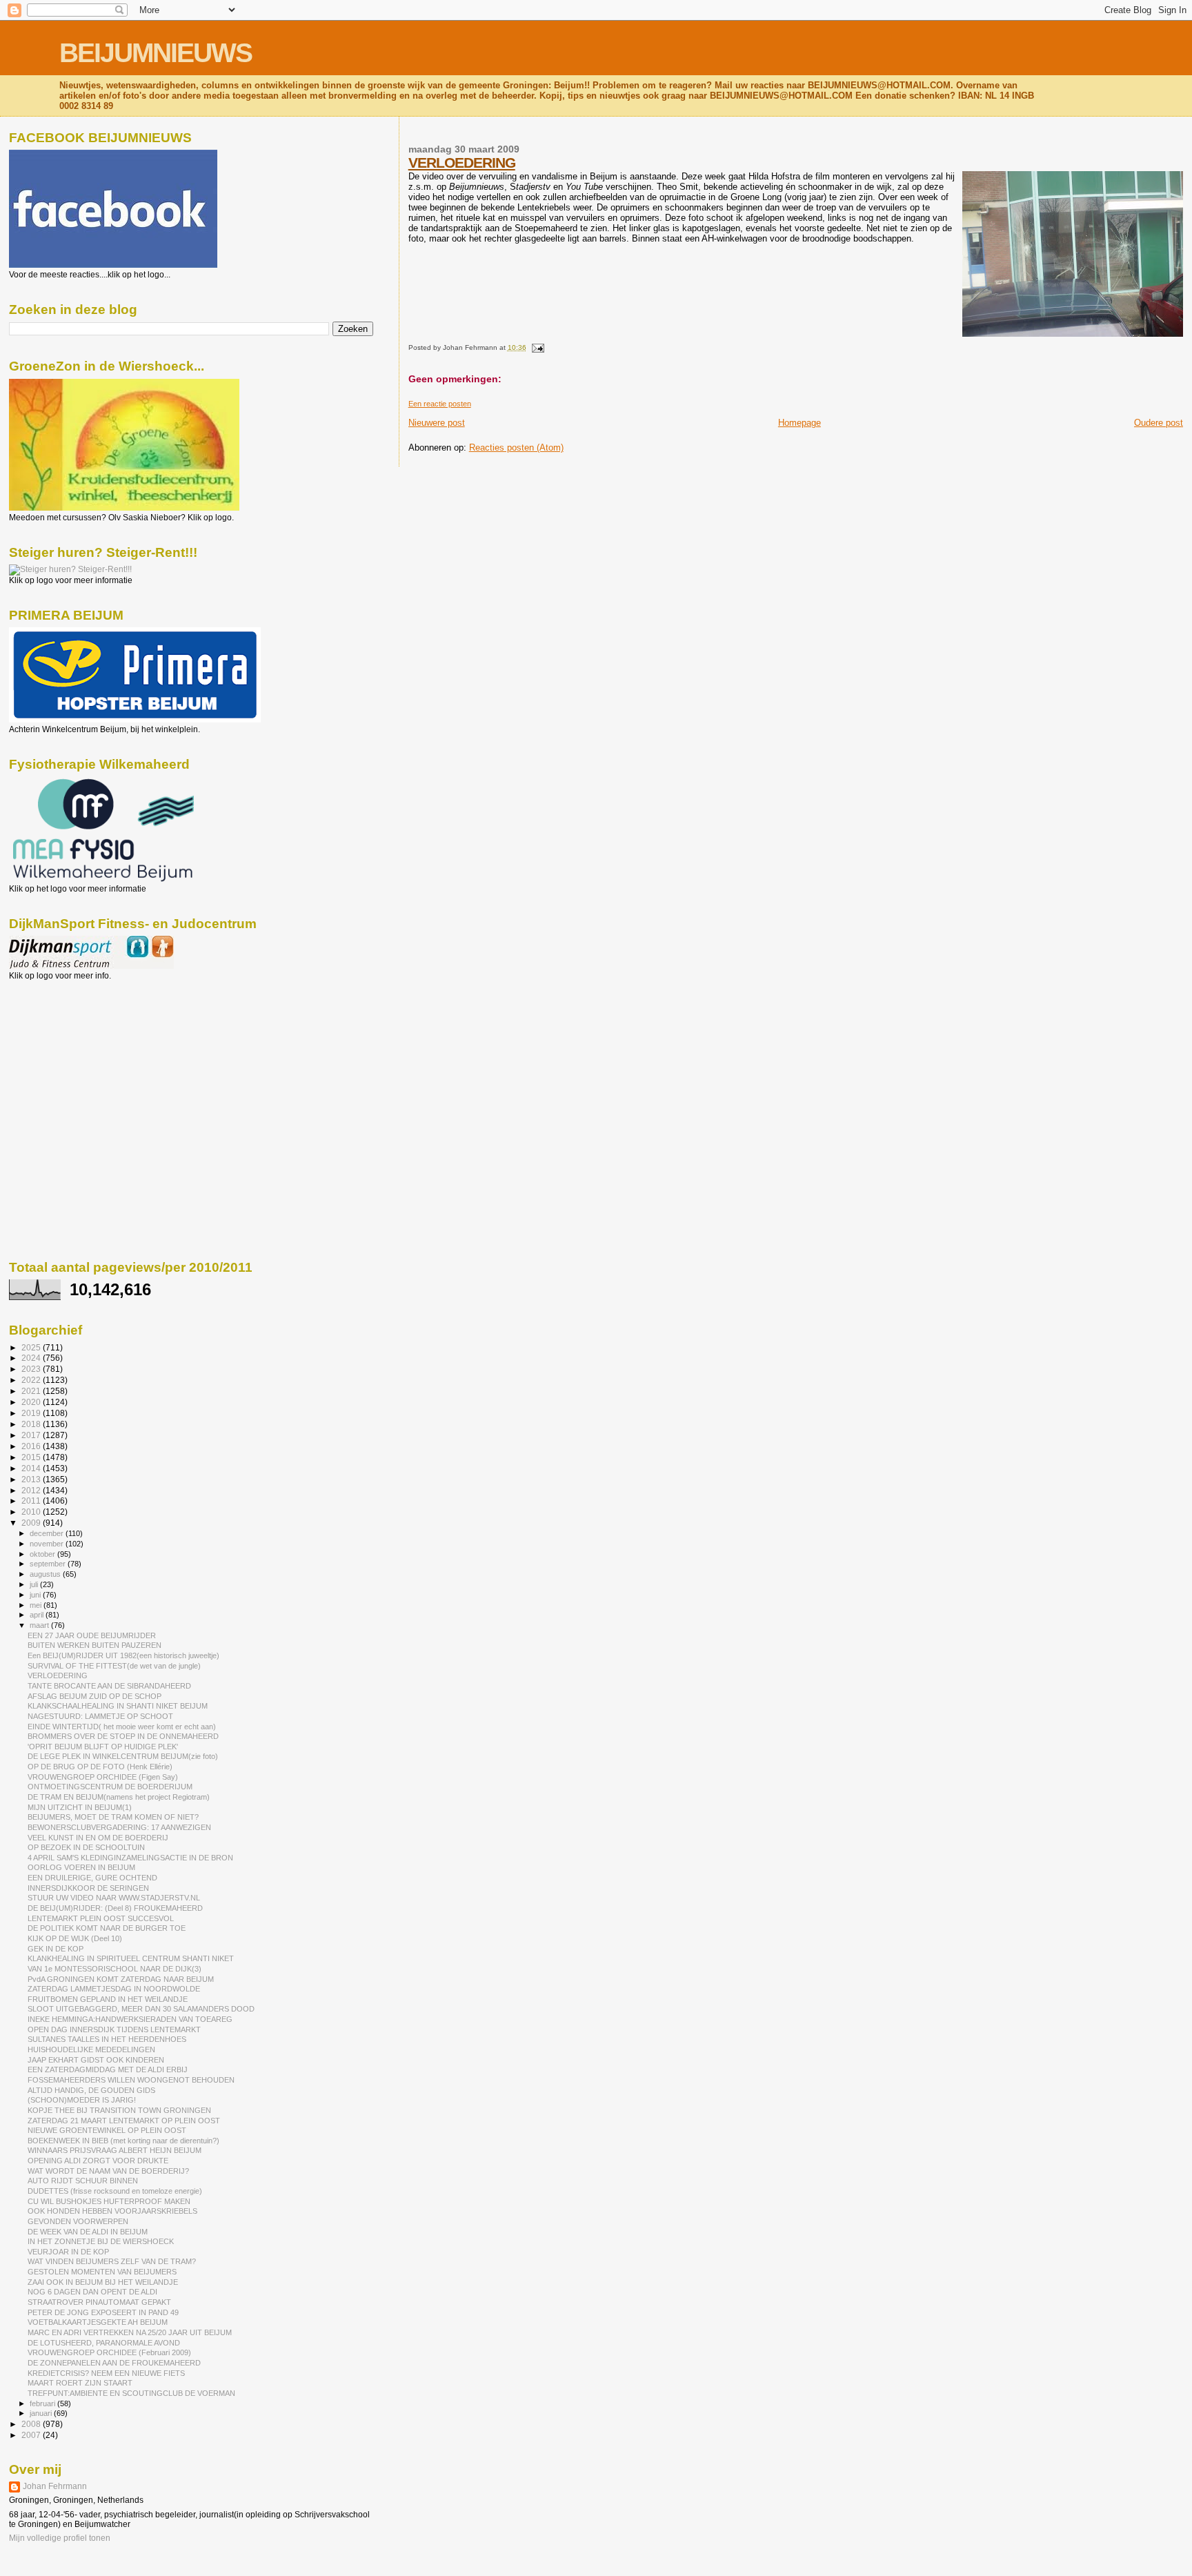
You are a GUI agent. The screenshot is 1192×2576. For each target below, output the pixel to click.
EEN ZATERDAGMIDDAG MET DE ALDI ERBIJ (108, 2069)
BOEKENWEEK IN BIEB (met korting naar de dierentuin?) (123, 2141)
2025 (32, 1347)
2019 (32, 1413)
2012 (32, 1490)
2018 (32, 1424)
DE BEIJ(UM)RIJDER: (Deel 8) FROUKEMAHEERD (115, 1908)
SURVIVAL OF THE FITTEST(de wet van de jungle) (114, 1666)
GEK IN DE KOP (56, 1949)
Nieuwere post (437, 423)
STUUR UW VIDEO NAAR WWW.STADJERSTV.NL (114, 1898)
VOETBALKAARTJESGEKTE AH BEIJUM (98, 2322)
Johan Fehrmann (55, 2486)
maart (40, 1625)
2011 (32, 1501)
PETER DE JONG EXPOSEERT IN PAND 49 (103, 2312)
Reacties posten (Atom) (516, 448)
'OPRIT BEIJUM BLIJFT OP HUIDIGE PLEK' (103, 1747)
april (38, 1615)
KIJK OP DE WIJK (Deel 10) (75, 1938)
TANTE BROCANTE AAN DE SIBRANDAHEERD (109, 1686)
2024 (32, 1358)
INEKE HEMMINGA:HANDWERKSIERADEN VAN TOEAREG (130, 2019)
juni (36, 1595)
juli (35, 1584)
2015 (32, 1457)
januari (42, 2413)
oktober (43, 1554)
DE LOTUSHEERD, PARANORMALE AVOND (104, 2343)
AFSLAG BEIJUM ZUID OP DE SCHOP (95, 1696)
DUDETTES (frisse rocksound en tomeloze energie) (115, 2191)
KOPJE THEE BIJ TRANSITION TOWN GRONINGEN (119, 2110)
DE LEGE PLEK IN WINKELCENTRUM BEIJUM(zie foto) (123, 1756)
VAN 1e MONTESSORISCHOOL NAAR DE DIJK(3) (115, 1969)
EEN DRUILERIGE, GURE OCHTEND (92, 1878)
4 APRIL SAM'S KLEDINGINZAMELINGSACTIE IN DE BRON (130, 1858)
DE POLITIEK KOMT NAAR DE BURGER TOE (107, 1928)
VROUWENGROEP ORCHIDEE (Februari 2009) (109, 2352)
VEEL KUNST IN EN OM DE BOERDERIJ (98, 1838)
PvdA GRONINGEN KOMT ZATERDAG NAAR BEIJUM (121, 1979)
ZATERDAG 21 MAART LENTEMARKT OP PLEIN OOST (124, 2121)
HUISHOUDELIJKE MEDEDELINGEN (91, 2049)
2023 (32, 1369)
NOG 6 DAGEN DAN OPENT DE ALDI (92, 2292)
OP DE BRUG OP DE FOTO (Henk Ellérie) (100, 1767)
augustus (46, 1574)
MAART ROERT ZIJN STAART (80, 2383)
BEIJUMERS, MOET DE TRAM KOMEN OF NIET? (113, 1817)
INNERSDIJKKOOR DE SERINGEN (88, 1888)
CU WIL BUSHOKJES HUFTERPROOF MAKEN (109, 2201)
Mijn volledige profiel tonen (60, 2538)
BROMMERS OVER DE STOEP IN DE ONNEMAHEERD (123, 1736)
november (48, 1544)
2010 (32, 1512)
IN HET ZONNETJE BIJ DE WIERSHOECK (101, 2241)
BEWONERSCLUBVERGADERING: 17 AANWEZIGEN (119, 1827)
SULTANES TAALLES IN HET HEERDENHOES (107, 2039)
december (48, 1533)
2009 (32, 1523)
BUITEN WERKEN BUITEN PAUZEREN (95, 1645)
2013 (32, 1479)
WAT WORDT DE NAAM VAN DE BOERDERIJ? (108, 2171)
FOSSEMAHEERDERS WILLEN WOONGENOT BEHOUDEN (131, 2080)
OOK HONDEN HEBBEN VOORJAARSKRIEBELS (112, 2211)
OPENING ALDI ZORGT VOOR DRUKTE (98, 2161)
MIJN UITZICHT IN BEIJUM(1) (80, 1807)
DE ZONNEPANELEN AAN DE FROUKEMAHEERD (114, 2363)
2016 (32, 1446)
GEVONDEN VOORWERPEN (78, 2221)
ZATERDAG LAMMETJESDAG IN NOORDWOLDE (114, 1989)
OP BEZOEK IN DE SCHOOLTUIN (86, 1847)
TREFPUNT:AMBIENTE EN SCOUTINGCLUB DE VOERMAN (131, 2393)
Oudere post (1159, 423)
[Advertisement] (71, 1055)
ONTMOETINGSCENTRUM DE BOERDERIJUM (110, 1787)
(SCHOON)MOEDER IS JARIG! (82, 2100)
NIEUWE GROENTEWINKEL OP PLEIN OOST (107, 2130)
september (49, 1564)
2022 (32, 1380)
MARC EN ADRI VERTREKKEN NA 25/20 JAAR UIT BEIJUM (130, 2332)
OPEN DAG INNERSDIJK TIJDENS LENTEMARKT (114, 2029)
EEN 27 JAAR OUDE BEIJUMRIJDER (92, 1635)
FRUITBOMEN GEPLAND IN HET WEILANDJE (108, 1999)
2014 (32, 1468)
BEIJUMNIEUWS (156, 53)
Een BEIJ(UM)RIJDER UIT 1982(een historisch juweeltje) (123, 1655)
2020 (32, 1402)
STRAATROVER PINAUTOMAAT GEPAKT (99, 2302)
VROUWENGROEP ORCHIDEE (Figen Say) (103, 1777)
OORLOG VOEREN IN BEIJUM (81, 1867)
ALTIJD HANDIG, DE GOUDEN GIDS (91, 2090)
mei (37, 1605)
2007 (32, 2435)
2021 (32, 1391)
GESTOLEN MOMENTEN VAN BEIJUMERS (102, 2272)
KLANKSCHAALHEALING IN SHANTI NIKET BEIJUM (118, 1706)
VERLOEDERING (462, 163)
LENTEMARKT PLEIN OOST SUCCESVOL (101, 1918)
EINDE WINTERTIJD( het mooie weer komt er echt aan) (122, 1727)
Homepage (799, 423)
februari (43, 2403)
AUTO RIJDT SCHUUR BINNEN (83, 2181)
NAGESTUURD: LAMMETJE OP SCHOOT (100, 1716)
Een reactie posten (440, 404)
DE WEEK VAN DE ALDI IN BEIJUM (88, 2232)
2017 (32, 1435)
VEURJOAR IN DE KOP (68, 2252)
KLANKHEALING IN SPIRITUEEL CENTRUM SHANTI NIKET (131, 1958)
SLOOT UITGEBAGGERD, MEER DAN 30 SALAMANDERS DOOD (141, 2009)
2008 (32, 2424)
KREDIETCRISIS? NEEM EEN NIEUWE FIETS (106, 2373)
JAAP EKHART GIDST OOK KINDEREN (96, 2060)
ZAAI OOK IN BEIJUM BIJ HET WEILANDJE (103, 2282)
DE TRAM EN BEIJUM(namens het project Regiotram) (119, 1797)
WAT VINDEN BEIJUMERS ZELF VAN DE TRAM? (112, 2261)
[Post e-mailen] (536, 347)
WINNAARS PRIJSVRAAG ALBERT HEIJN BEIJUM (115, 2150)
